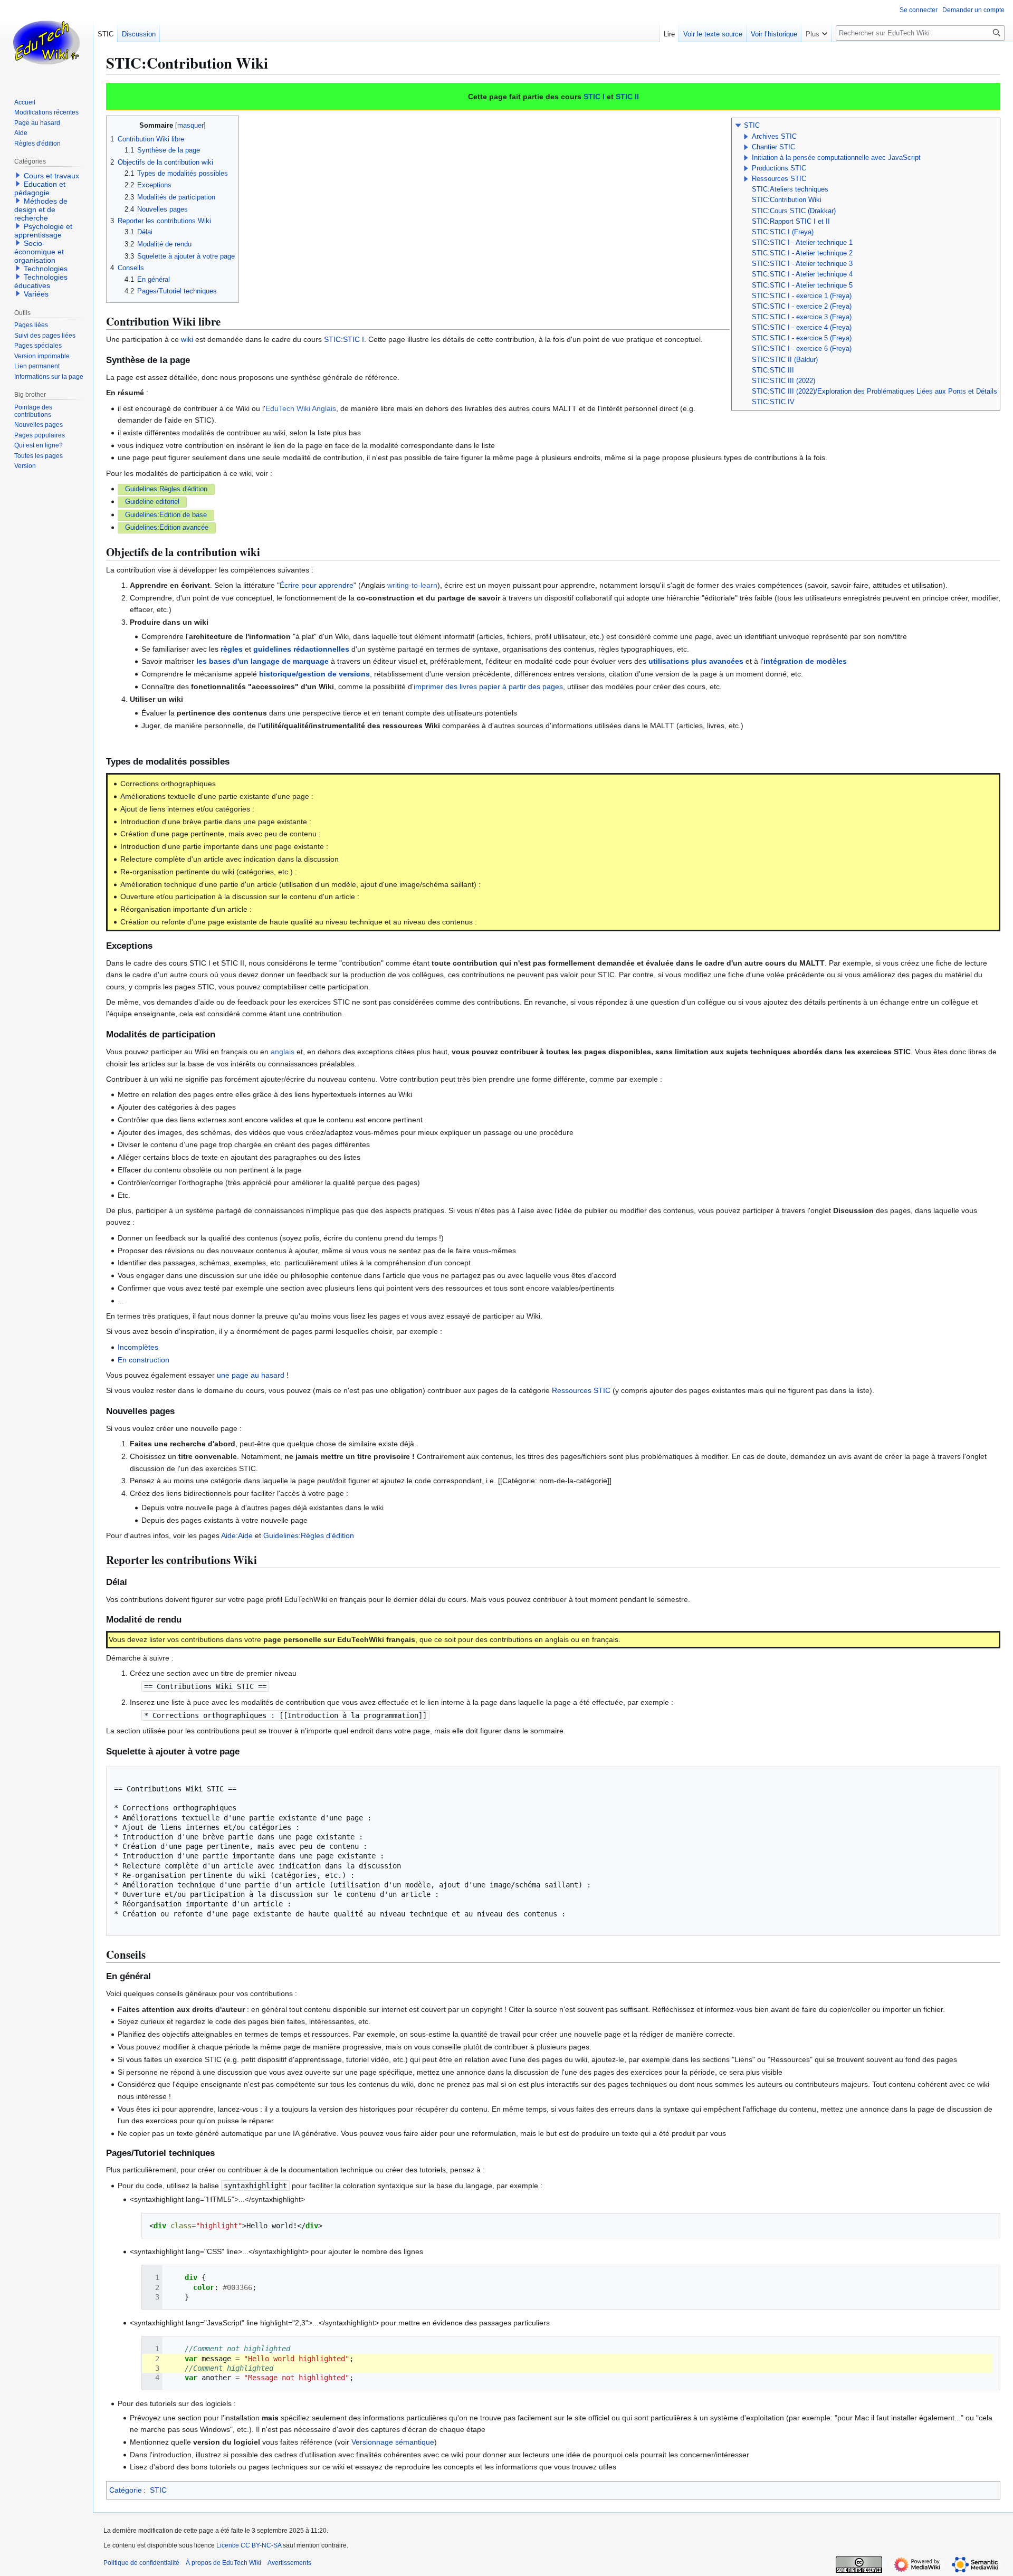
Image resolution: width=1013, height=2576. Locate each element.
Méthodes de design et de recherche (41, 209)
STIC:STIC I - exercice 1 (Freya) (802, 296)
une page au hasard (251, 1375)
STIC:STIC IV (773, 402)
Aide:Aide (237, 1535)
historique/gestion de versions (314, 674)
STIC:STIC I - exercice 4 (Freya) (802, 328)
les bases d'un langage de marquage (262, 661)
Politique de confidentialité (141, 2563)
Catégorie (126, 2490)
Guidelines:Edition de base (166, 515)
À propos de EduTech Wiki (223, 2563)
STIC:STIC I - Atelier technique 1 (802, 243)
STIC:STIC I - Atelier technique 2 (802, 253)
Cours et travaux (51, 176)
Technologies (46, 269)
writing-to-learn (412, 585)
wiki (187, 339)
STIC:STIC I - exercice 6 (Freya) (802, 349)
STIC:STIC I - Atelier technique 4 (802, 274)
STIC (752, 126)
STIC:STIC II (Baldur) (785, 360)
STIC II (627, 97)
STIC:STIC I (344, 339)
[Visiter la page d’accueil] (46, 42)
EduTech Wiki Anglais (301, 408)
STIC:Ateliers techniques (790, 189)
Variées (36, 294)
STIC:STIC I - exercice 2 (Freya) (802, 307)
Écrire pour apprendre (317, 585)
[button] (738, 126)
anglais (283, 1052)
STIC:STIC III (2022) (783, 381)
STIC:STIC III (773, 370)
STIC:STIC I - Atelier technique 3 (802, 264)
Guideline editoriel (152, 502)
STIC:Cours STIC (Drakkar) (794, 211)
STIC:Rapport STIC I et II (791, 222)
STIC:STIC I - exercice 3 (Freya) (802, 317)
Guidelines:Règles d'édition (166, 489)
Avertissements (289, 2563)
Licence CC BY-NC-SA (249, 2545)
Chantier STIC (773, 147)
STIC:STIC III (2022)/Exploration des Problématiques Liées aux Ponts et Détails (875, 392)
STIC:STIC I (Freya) (783, 232)
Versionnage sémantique (393, 2442)
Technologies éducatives (41, 281)
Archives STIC (774, 137)
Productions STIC (779, 168)
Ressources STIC (779, 179)
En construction (144, 1360)
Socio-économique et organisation (39, 252)
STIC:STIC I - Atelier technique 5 (802, 285)
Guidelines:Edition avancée (167, 528)
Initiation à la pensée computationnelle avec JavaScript (836, 158)
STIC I (594, 97)
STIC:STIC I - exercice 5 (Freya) (802, 338)
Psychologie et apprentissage (43, 231)
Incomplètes (138, 1347)
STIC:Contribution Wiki (787, 200)
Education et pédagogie (40, 188)
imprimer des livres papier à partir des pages (488, 686)
